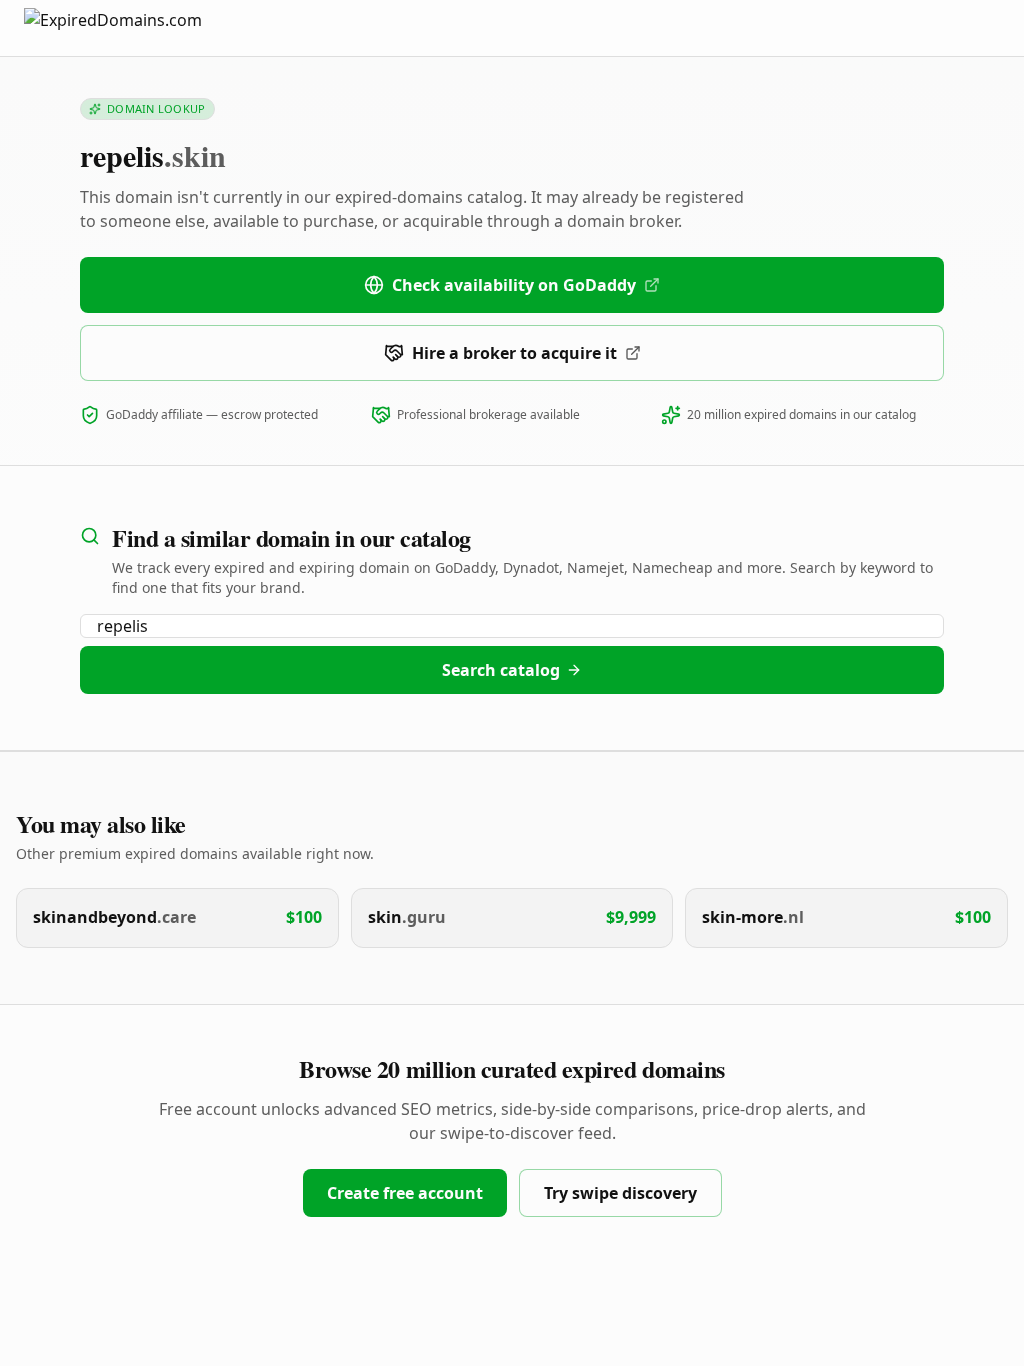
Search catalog (501, 670)
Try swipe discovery (620, 1193)
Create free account (405, 1193)
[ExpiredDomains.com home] (134, 27)
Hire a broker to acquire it (514, 353)
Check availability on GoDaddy (514, 285)
